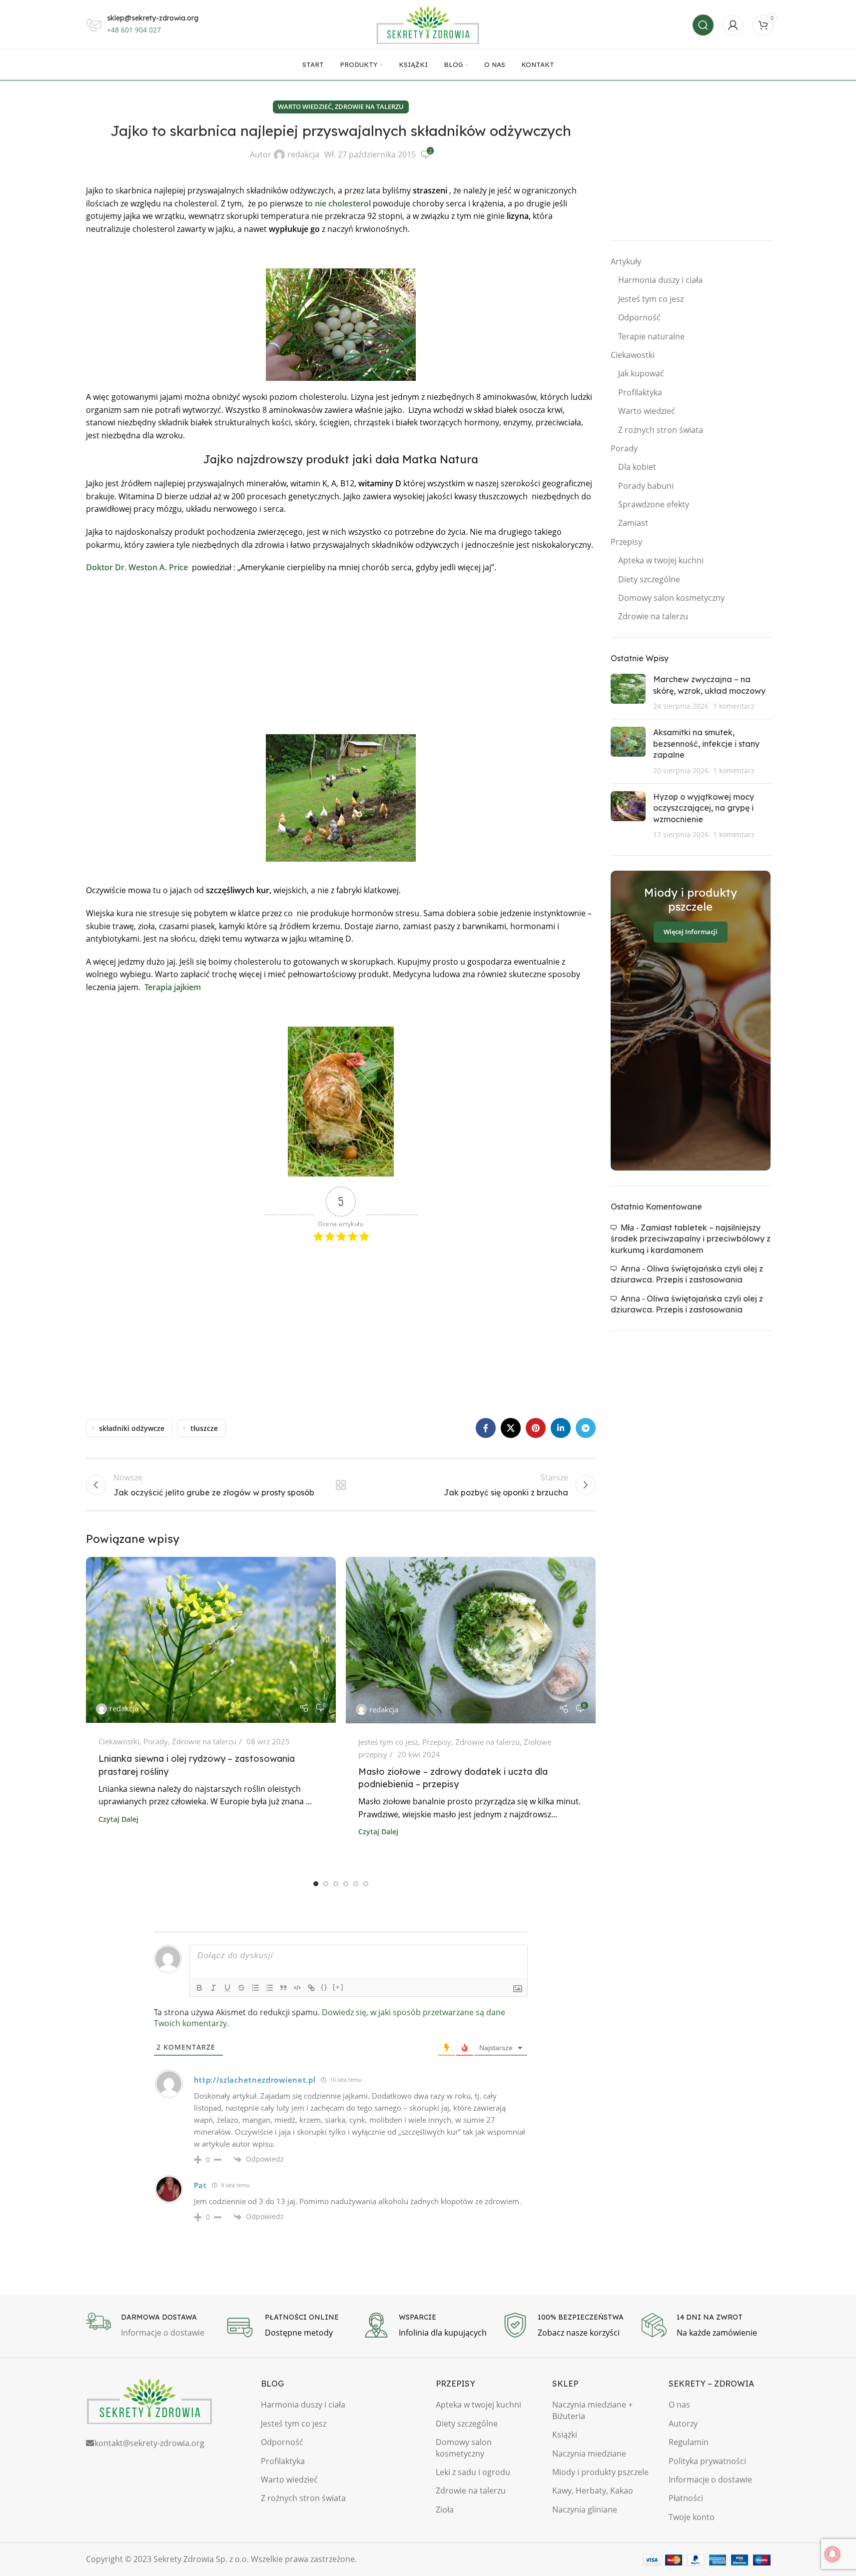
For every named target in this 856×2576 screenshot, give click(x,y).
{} (324, 1987)
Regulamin (689, 2442)
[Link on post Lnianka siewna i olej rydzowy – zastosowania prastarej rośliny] (211, 1640)
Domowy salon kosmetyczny (671, 598)
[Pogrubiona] (199, 1988)
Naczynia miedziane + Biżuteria (592, 2410)
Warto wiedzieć (305, 106)
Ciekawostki (119, 1741)
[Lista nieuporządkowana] (269, 1988)
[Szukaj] (703, 25)
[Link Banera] (691, 1021)
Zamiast (633, 523)
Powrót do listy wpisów (340, 1485)
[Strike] (241, 1988)
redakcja (303, 154)
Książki (565, 2435)
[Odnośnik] (311, 1988)
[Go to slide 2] (326, 1884)
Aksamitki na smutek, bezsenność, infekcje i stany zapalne (706, 743)
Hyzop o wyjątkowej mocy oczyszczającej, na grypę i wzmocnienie (704, 808)
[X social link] (511, 1428)
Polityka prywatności (707, 2461)
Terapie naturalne (651, 336)
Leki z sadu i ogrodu (473, 2472)
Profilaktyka (640, 392)
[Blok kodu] (297, 1988)
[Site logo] (428, 24)
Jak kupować (641, 373)
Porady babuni (646, 486)
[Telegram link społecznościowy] (586, 1428)
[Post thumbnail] (628, 692)
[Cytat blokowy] (283, 1988)
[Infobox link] (150, 2326)
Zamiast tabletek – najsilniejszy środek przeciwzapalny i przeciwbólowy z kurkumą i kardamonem (691, 1239)
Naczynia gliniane (585, 2510)
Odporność (639, 317)
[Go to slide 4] (346, 1884)
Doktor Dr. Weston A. (127, 567)
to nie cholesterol (338, 203)
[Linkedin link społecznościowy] (561, 1428)
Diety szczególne (649, 579)
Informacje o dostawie (710, 2480)
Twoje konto (692, 2517)
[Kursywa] (213, 1988)
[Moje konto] (733, 25)
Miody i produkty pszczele (600, 2472)
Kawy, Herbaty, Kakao (593, 2491)
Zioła (445, 2510)
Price (179, 567)
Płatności (686, 2498)
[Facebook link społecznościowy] (486, 1428)
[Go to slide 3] (336, 1884)
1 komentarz (734, 706)
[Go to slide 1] (316, 1884)
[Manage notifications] (833, 2554)
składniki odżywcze (132, 1428)
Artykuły (626, 261)
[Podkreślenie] (227, 1988)
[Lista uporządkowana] (255, 1988)
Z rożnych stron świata (661, 430)
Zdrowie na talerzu (369, 106)
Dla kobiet (637, 467)
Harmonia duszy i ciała (660, 280)
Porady (156, 1741)
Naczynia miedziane (589, 2454)
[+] (338, 1987)
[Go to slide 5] (356, 1884)
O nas (679, 2405)
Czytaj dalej (118, 1819)
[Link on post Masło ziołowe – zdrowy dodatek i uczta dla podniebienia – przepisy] (471, 1640)
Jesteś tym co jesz (388, 1742)
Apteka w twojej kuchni (661, 560)
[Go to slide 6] (366, 1884)
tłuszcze (204, 1428)
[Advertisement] (341, 654)
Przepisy (437, 1742)
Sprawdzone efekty (654, 504)
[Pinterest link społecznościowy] (536, 1428)
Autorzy (683, 2424)
